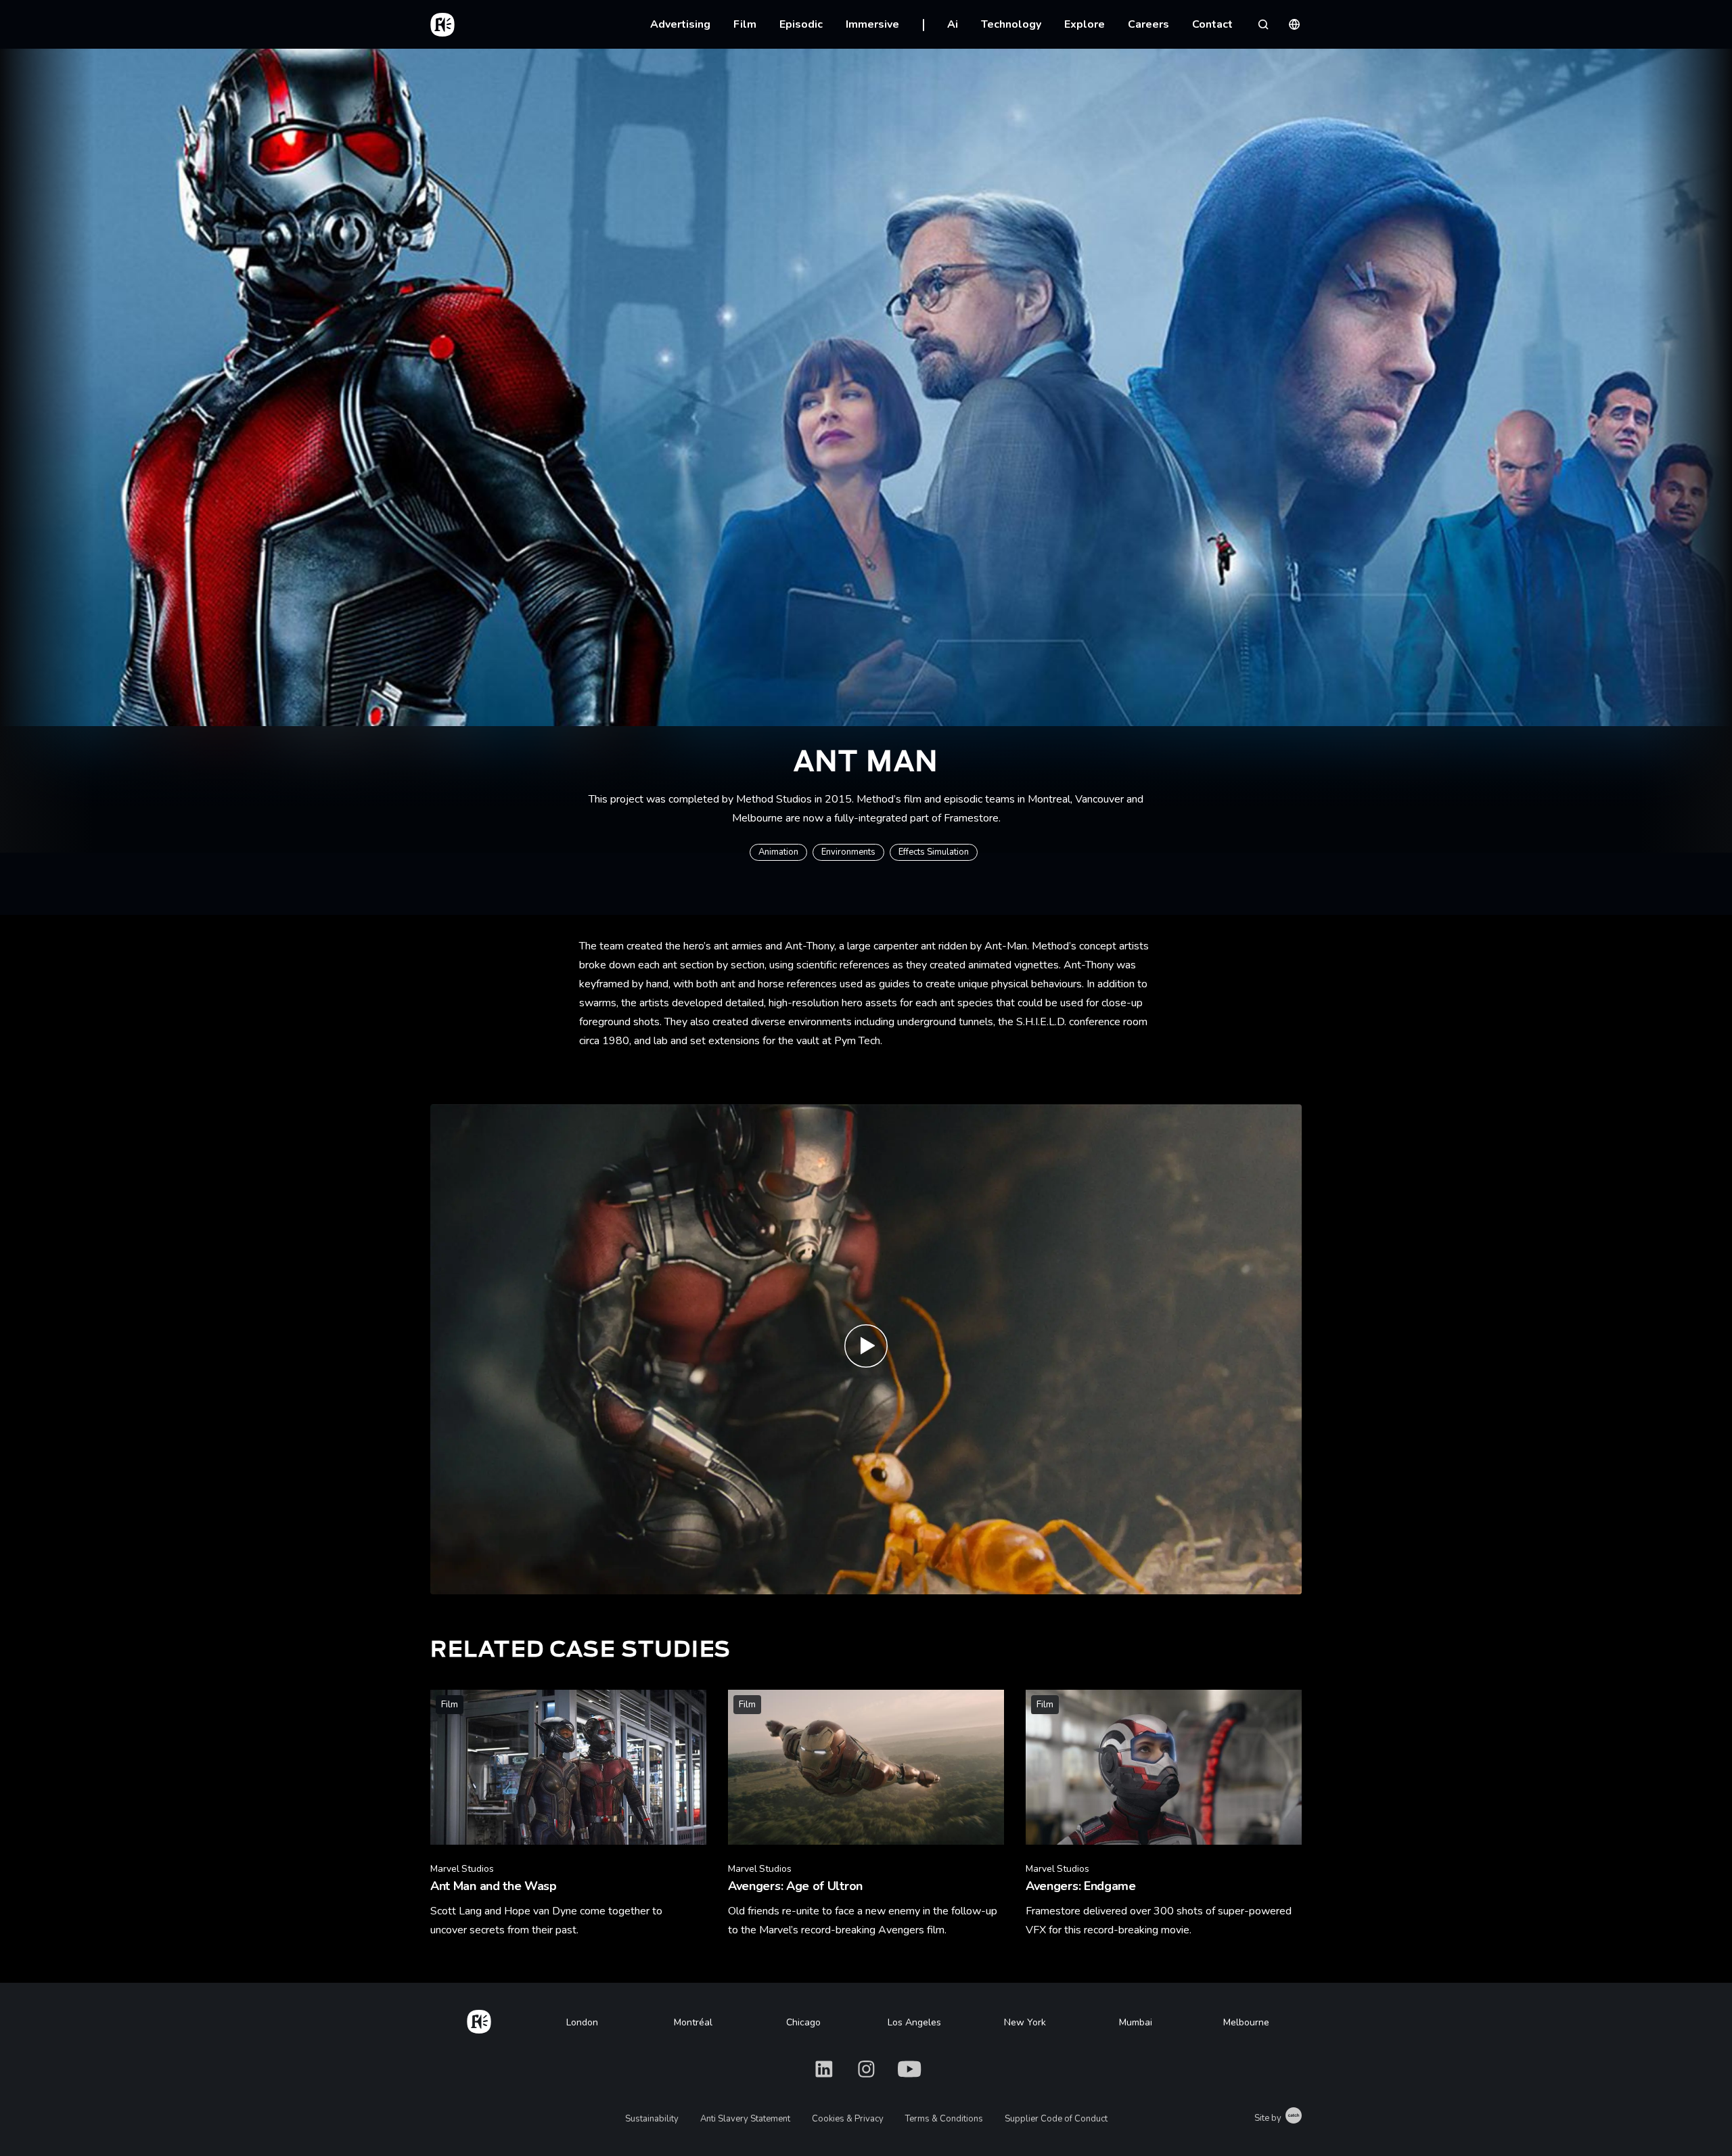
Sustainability (652, 2119)
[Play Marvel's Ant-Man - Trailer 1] (866, 1350)
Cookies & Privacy (848, 2119)
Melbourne (1246, 2022)
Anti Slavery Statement (745, 2119)
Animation (778, 852)
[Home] (479, 2019)
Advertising (680, 24)
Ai (953, 24)
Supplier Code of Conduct (1056, 2119)
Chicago (803, 2022)
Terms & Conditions (944, 2119)
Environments (848, 852)
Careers (1148, 24)
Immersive (872, 24)
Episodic (801, 24)
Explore (1085, 24)
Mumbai (1136, 2022)
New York (1025, 2022)
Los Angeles (914, 2022)
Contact (1212, 24)
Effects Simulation (934, 852)
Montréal (693, 2022)
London (582, 2022)
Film (745, 24)
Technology (1011, 24)
